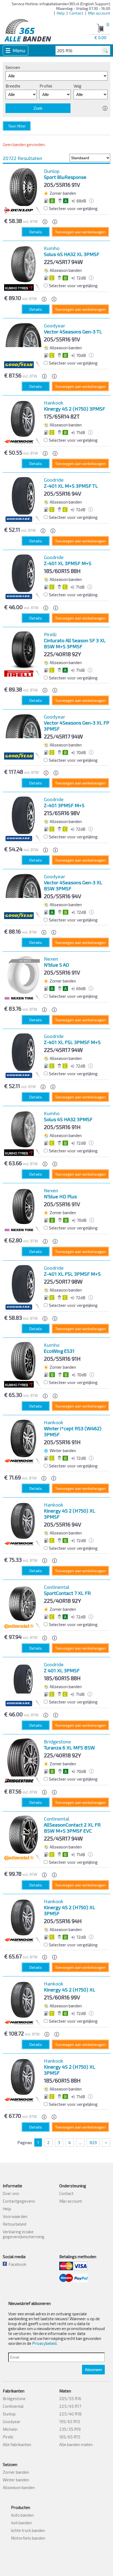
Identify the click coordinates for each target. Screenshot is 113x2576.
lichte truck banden (28, 2530)
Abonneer (93, 2370)
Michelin (10, 2429)
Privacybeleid (44, 2343)
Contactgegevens (19, 2201)
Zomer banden (16, 2472)
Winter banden (16, 2480)
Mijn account (99, 13)
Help (61, 13)
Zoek (38, 108)
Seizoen (13, 67)
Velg (77, 86)
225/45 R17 (70, 2406)
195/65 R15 (70, 2421)
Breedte (13, 86)
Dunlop (9, 2414)
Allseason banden (19, 2487)
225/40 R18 (70, 2414)
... (80, 2142)
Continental (13, 2406)
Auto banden (22, 2515)
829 (93, 2142)
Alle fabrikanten (17, 2444)
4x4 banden (21, 2523)
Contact (76, 13)
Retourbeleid (15, 2224)
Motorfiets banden (28, 2538)
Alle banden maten (76, 2444)
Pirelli (8, 2437)
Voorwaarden (15, 2216)
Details (36, 232)
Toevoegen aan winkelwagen (80, 232)
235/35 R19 (70, 2429)
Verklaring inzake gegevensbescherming (24, 2234)
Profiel (46, 86)
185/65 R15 (70, 2437)
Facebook (17, 2264)
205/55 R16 (70, 2398)
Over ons (11, 2193)
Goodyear (12, 2421)
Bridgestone (14, 2398)
